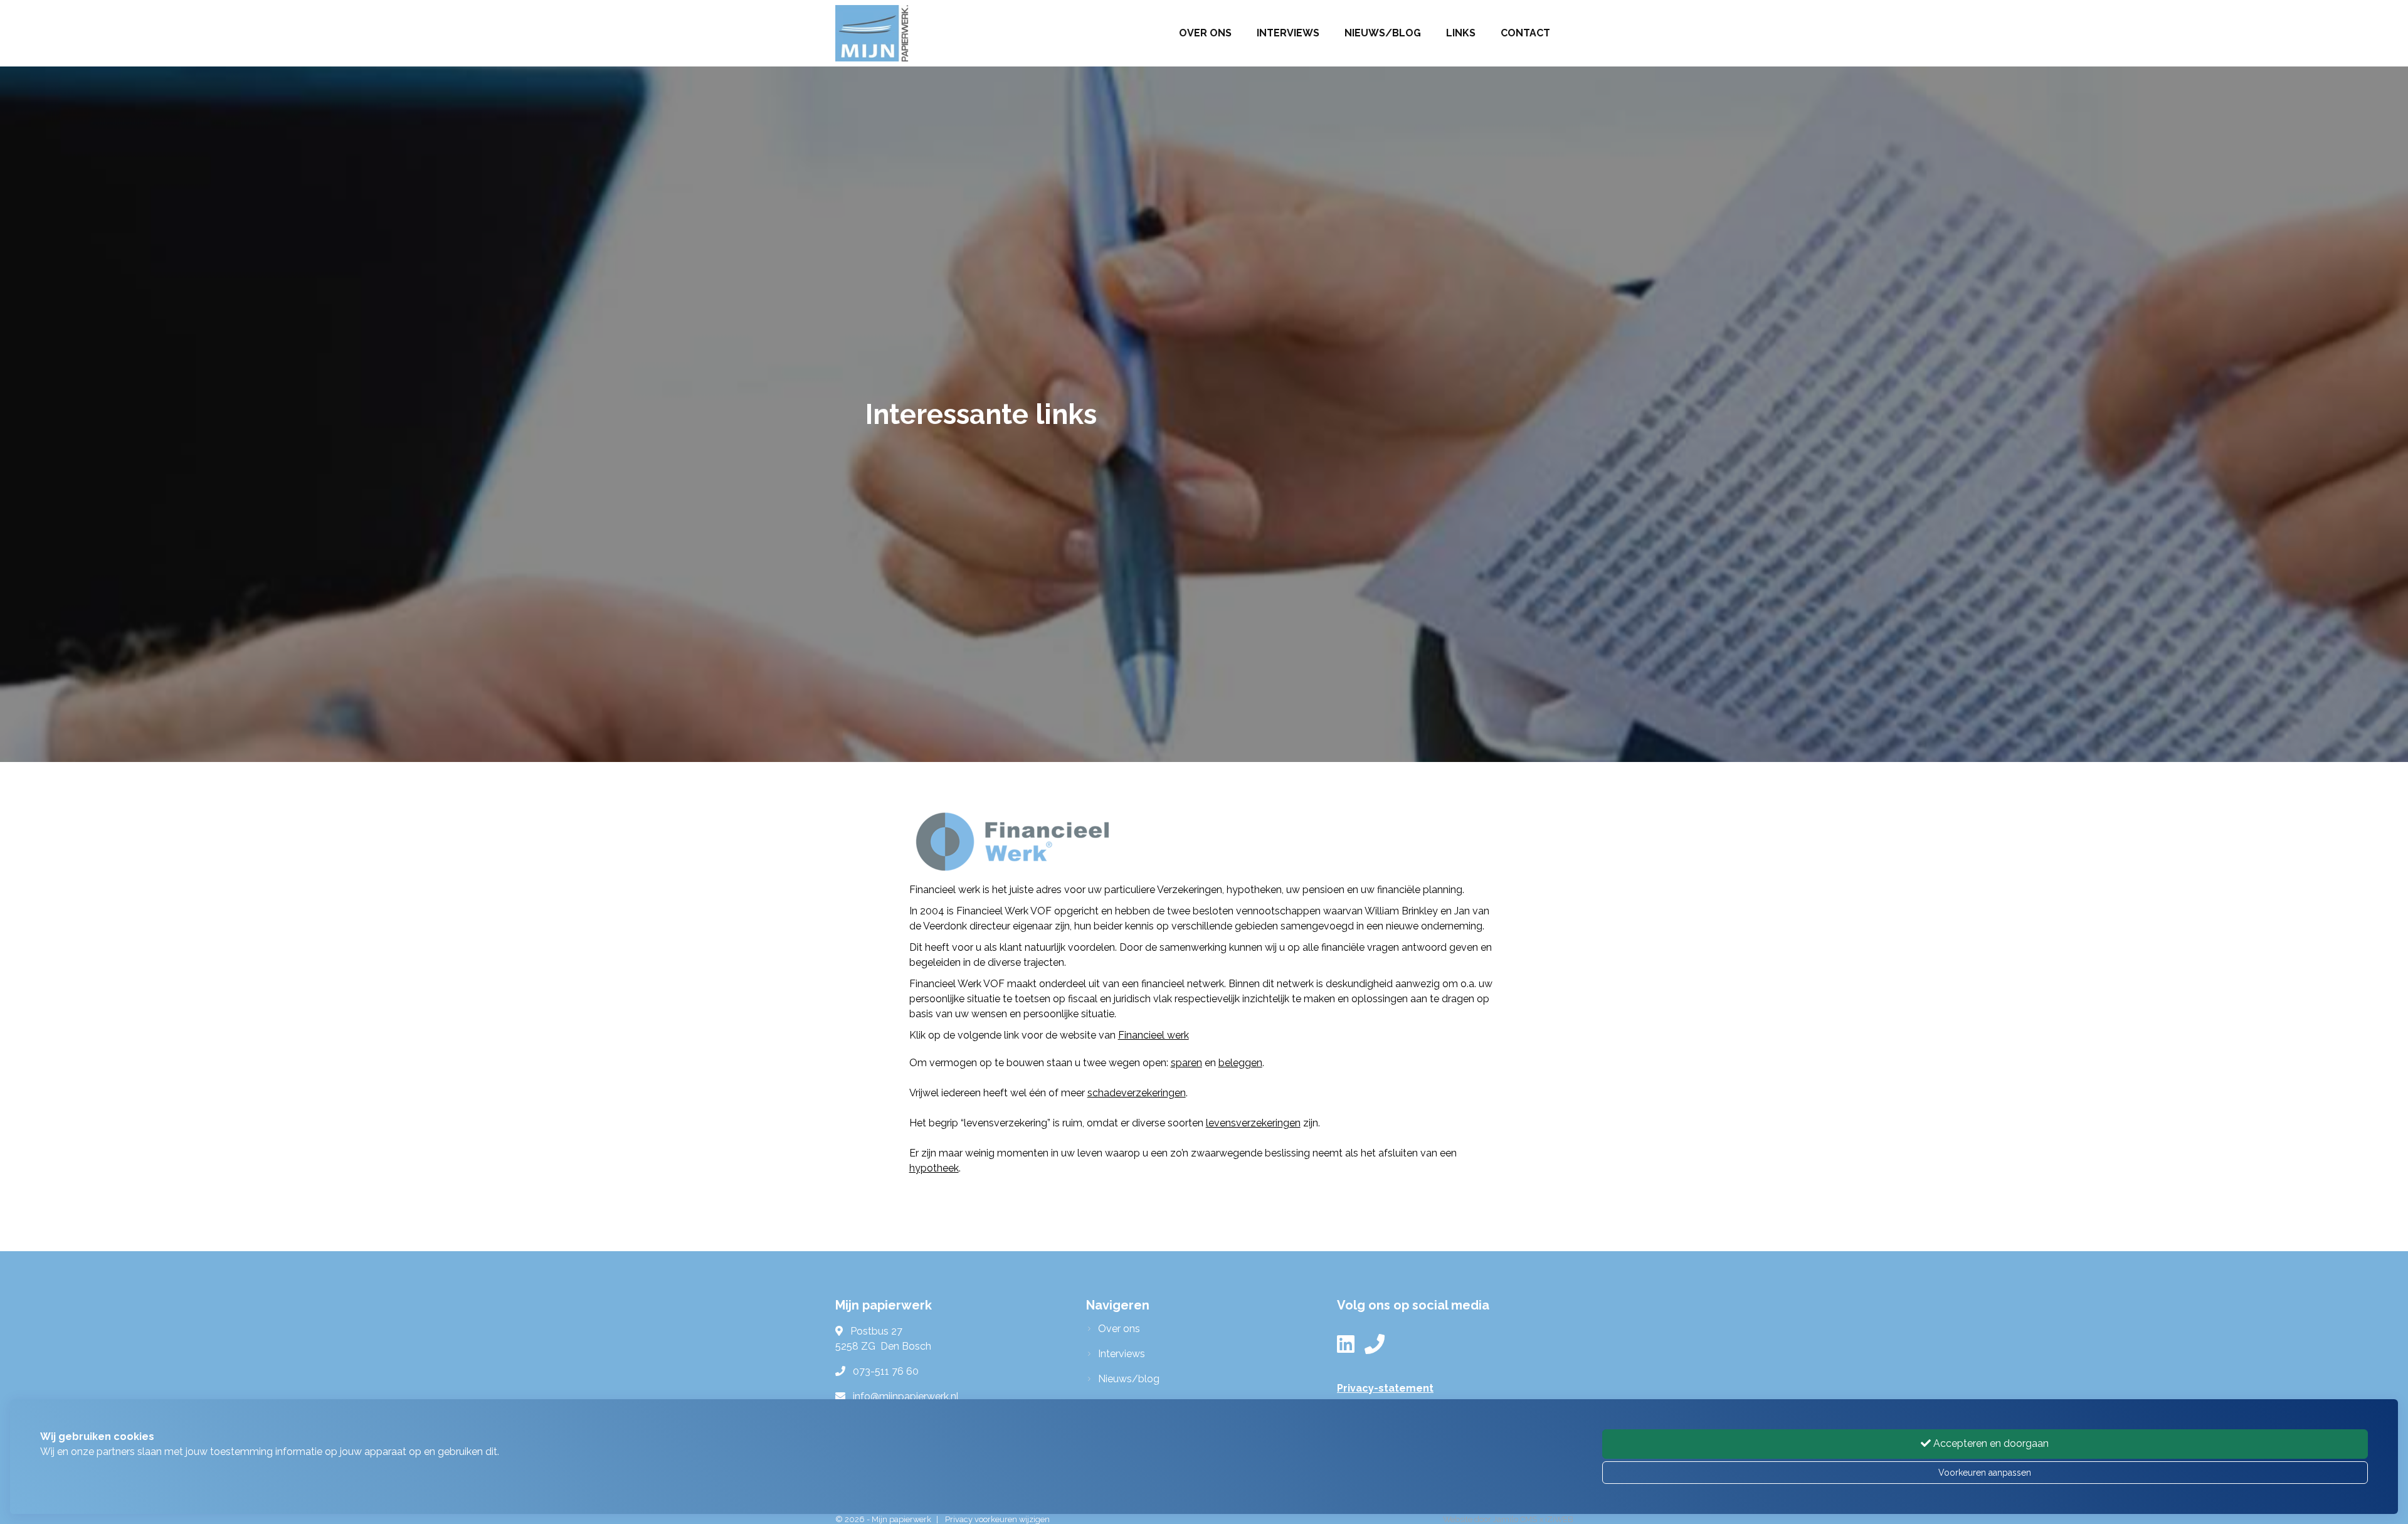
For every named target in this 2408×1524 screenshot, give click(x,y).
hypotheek (934, 1168)
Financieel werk (1154, 1035)
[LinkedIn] (1346, 1348)
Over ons (1205, 33)
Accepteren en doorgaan (1990, 1443)
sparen (1186, 1063)
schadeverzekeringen (1137, 1093)
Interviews (1288, 33)
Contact (1525, 33)
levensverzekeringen (1253, 1123)
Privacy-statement (1385, 1388)
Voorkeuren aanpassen (1985, 1473)
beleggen (1240, 1063)
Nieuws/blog (1383, 33)
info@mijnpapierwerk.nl (906, 1396)
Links (1461, 33)
